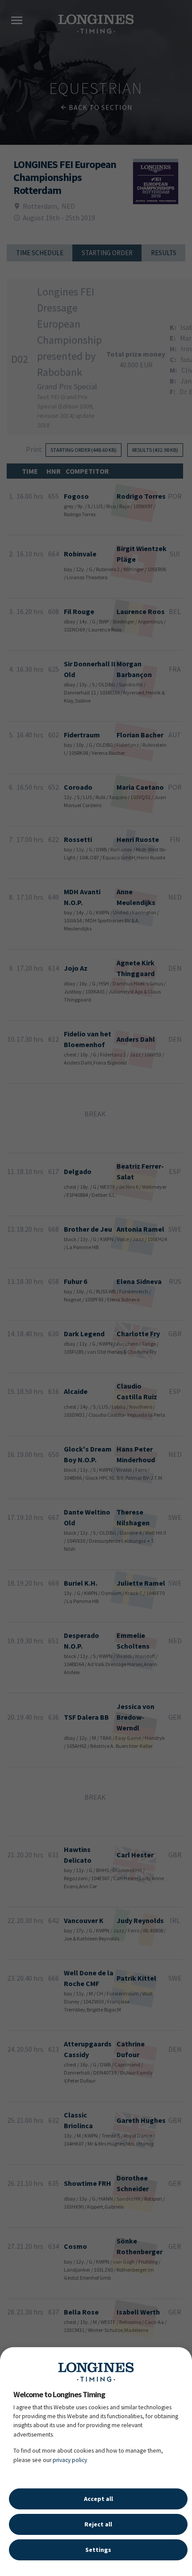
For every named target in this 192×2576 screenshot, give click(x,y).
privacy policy (70, 2460)
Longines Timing (96, 2372)
